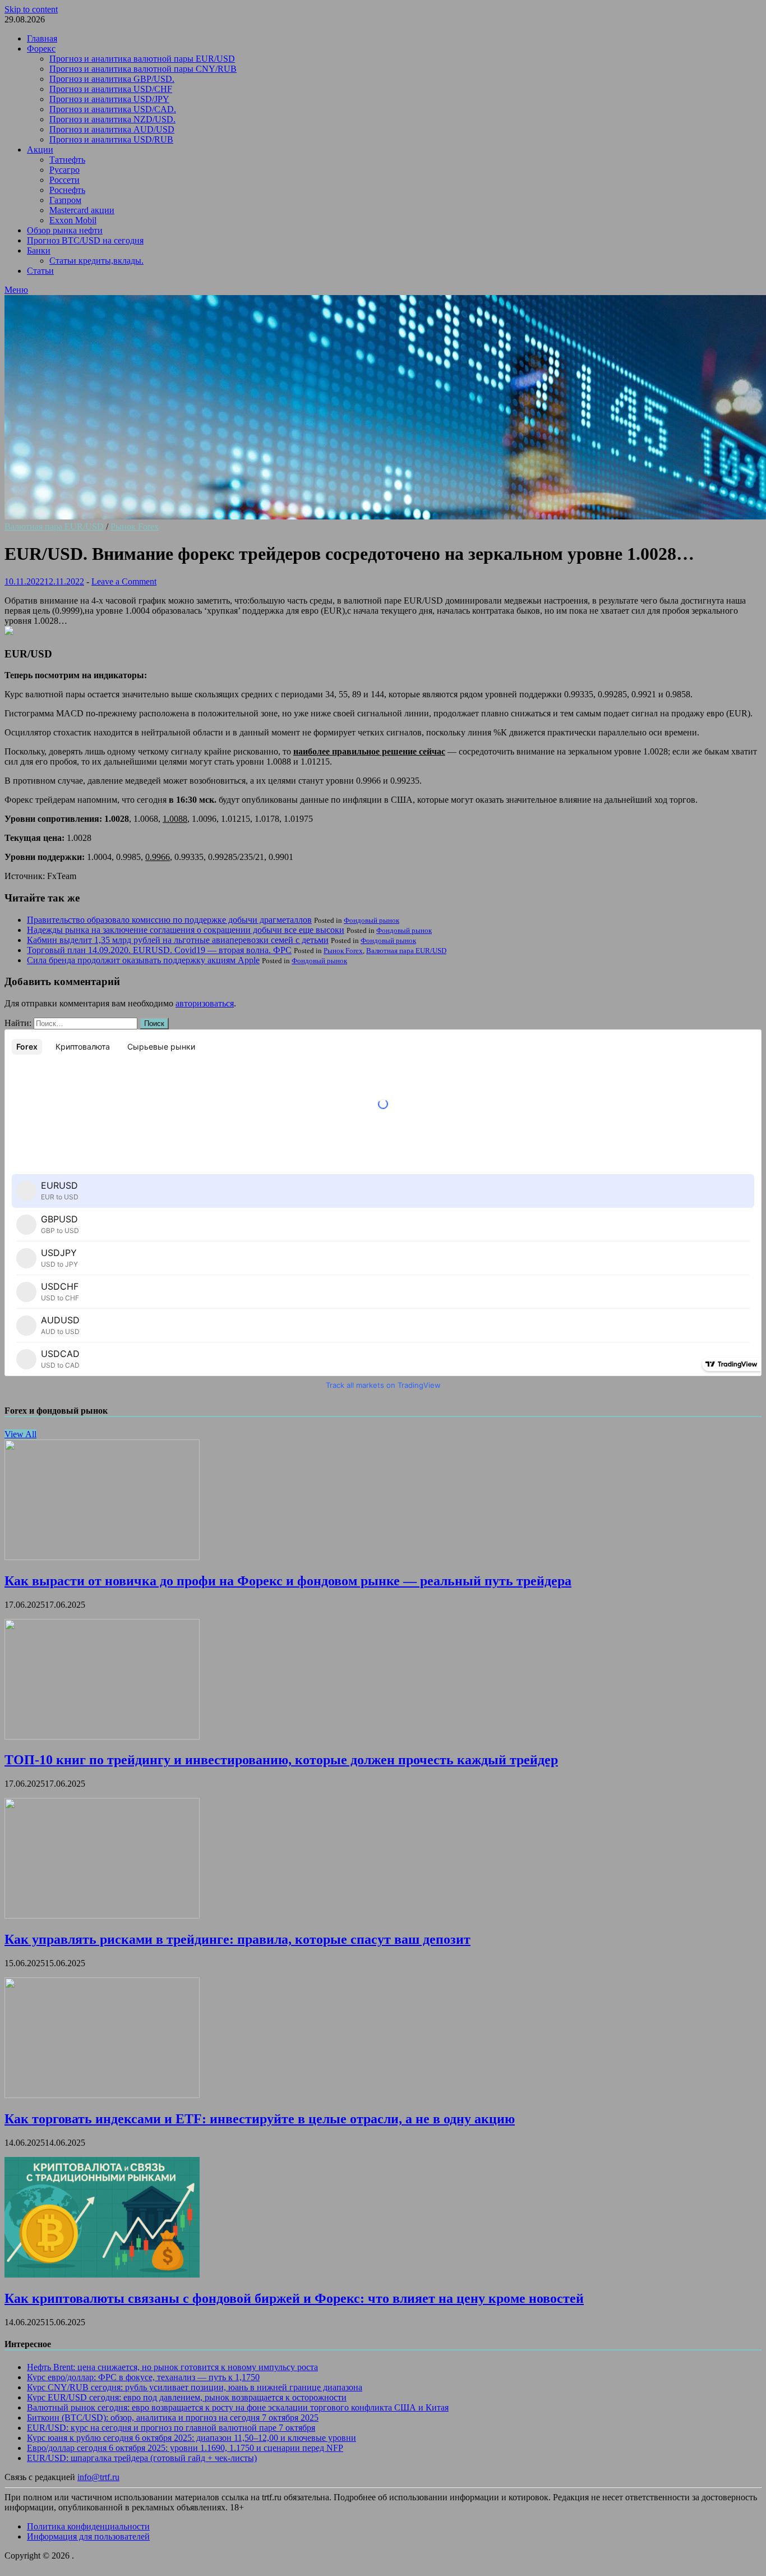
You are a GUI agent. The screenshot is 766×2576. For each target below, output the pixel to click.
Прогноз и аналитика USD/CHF (111, 89)
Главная (42, 38)
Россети (64, 180)
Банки (39, 250)
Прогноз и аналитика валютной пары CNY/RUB (143, 69)
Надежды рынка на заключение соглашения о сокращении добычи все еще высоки (186, 930)
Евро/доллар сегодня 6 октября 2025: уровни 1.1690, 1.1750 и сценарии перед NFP (185, 2448)
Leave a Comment (124, 581)
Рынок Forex (135, 526)
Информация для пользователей (88, 2536)
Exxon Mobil (73, 220)
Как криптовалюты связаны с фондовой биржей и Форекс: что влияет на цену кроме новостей (294, 2298)
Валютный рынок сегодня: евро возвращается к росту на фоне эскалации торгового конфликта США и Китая (238, 2407)
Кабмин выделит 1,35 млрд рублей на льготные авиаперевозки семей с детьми (178, 940)
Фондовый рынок (372, 920)
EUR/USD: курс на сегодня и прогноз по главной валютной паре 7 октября (171, 2428)
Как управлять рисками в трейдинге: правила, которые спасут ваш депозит (237, 1939)
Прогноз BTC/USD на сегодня (85, 240)
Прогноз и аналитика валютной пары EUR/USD (142, 59)
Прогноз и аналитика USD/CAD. (113, 109)
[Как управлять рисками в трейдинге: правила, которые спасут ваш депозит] (102, 1915)
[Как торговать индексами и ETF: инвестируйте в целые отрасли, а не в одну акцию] (102, 2095)
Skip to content (31, 9)
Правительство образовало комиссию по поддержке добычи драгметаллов (169, 920)
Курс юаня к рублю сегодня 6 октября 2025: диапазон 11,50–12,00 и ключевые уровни (191, 2438)
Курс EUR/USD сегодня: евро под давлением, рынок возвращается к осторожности (187, 2397)
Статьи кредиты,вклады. (96, 261)
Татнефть (67, 160)
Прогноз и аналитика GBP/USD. (112, 79)
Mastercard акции (82, 210)
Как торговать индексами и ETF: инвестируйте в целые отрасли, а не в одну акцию (260, 2119)
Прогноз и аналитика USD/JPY (109, 99)
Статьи (40, 271)
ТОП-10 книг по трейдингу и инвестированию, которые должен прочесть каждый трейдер (281, 1760)
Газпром (65, 200)
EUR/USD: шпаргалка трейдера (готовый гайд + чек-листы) (142, 2458)
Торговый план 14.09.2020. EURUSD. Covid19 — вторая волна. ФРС (159, 950)
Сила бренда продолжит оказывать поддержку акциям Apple (143, 960)
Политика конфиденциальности (88, 2526)
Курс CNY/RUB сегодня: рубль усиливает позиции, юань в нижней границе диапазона (195, 2387)
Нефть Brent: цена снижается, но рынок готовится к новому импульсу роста (172, 2367)
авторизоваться (205, 1003)
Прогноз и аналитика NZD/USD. (112, 119)
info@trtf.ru (98, 2477)
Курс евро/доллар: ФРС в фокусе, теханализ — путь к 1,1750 (143, 2377)
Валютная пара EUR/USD (54, 526)
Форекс (41, 49)
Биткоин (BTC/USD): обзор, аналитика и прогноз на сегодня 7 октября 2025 (173, 2418)
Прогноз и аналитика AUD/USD (112, 129)
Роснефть (67, 190)
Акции (40, 150)
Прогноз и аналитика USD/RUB (111, 139)
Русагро (64, 170)
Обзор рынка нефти (65, 230)
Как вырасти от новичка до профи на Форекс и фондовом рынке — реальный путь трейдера (288, 1581)
